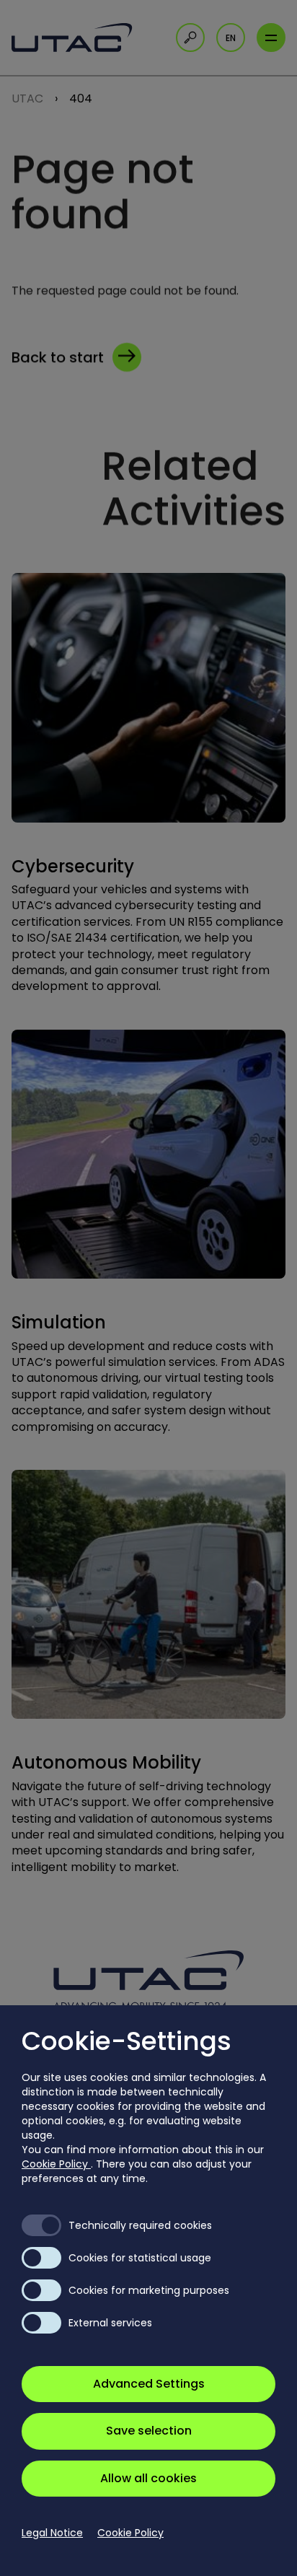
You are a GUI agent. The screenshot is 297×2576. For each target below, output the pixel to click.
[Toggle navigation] (271, 38)
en (231, 38)
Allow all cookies (148, 2478)
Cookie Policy (56, 2164)
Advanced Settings (149, 2384)
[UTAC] (76, 38)
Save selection (149, 2431)
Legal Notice (52, 2533)
